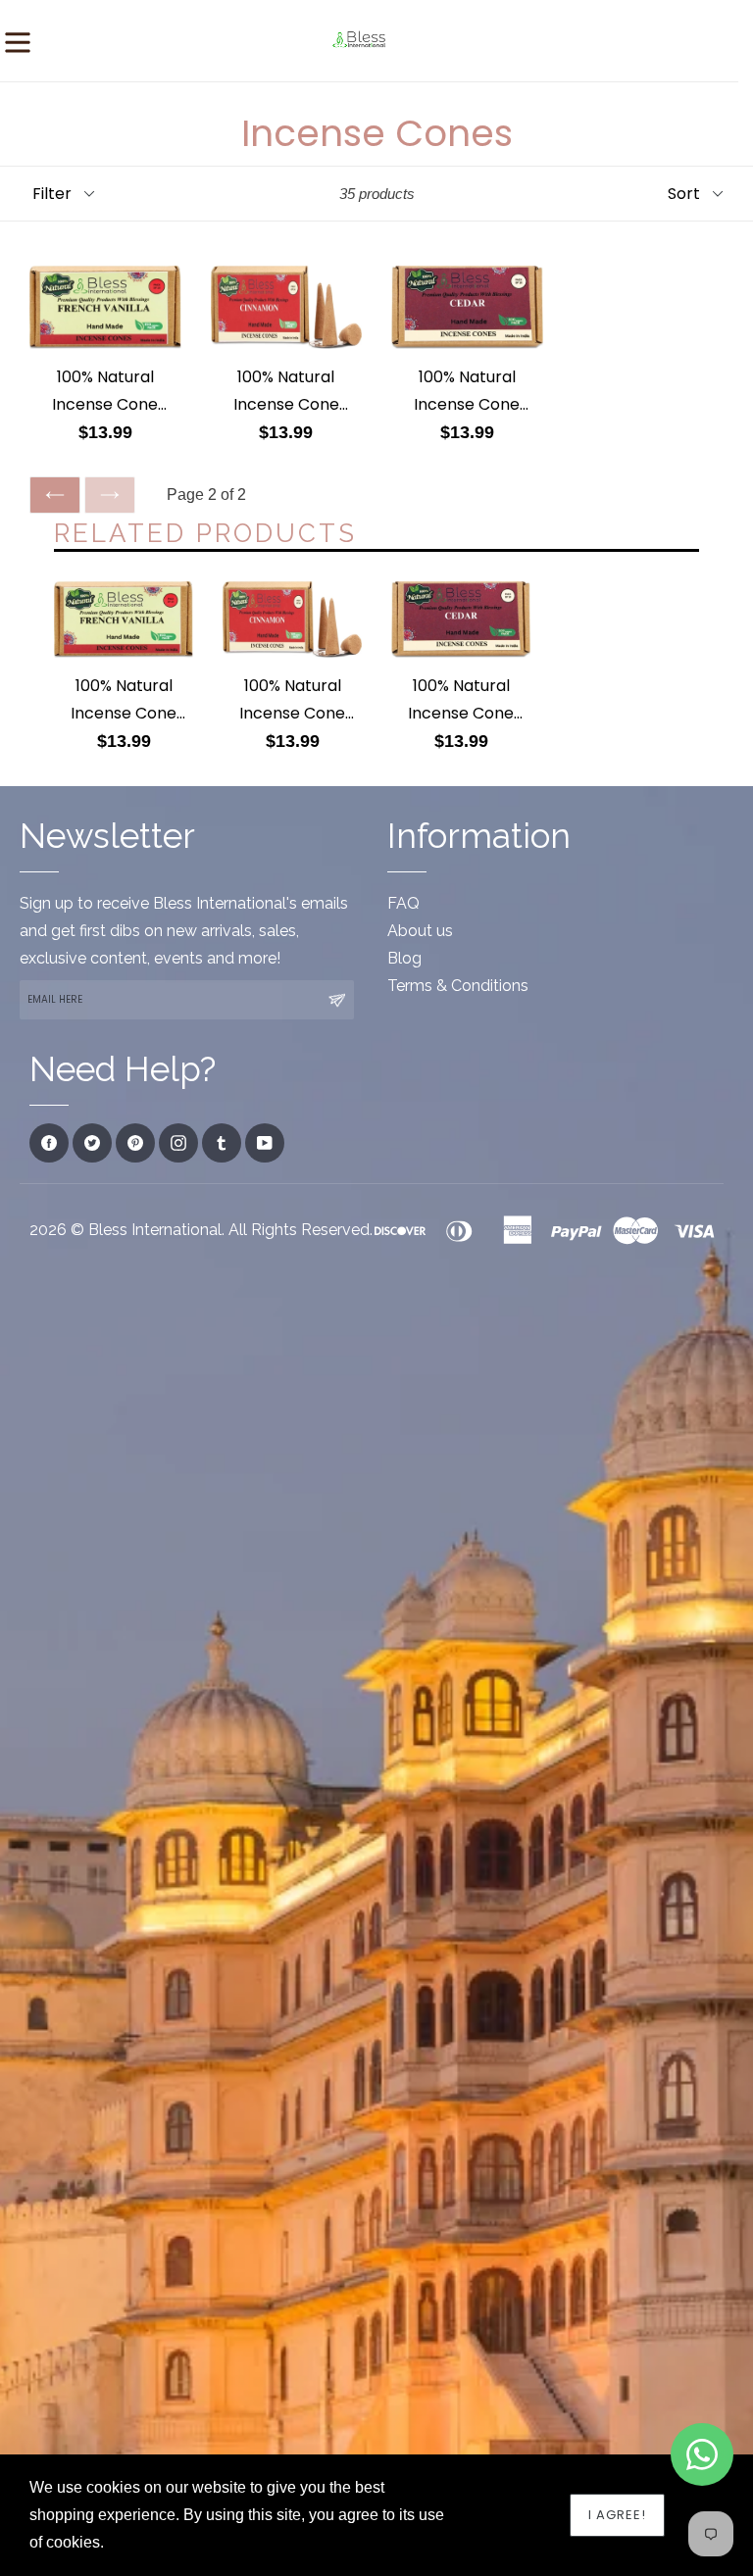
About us (420, 931)
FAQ (403, 903)
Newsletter (107, 836)
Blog (404, 958)
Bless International (155, 1230)
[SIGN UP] (336, 1000)
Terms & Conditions (458, 986)
